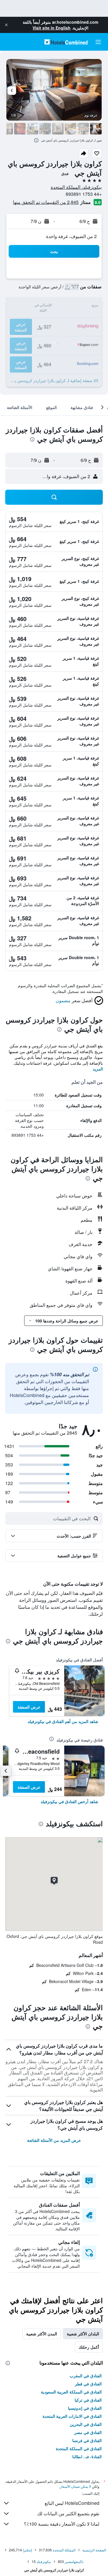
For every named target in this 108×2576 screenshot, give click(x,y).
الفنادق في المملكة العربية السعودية (71, 2392)
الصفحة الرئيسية (94, 2550)
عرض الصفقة (29, 1707)
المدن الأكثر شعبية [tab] (42, 2334)
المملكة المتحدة (64, 2550)
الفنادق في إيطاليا (87, 2457)
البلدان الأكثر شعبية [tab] (83, 2334)
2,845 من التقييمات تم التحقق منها (46, 202)
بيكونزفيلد (44, 2561)
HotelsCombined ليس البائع (72, 2503)
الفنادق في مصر (88, 2432)
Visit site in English (52, 28)
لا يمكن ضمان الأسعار (75, 2486)
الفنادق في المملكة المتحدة (79, 2448)
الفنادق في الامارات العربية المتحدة (72, 2416)
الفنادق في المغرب (86, 2376)
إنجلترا (27, 2550)
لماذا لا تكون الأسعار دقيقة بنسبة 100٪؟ (62, 2524)
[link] (63, 1721)
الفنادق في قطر (88, 2384)
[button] (6, 25)
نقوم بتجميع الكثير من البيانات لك (68, 2513)
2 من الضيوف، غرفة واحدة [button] (71, 236)
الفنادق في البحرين (86, 2424)
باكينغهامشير (74, 2561)
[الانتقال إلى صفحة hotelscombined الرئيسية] (66, 42)
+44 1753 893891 (84, 194)
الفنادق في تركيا (88, 2400)
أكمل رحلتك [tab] (89, 2347)
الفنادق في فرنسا (87, 2440)
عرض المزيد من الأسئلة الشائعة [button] (54, 2140)
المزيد (98, 1069)
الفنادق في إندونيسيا (85, 2408)
